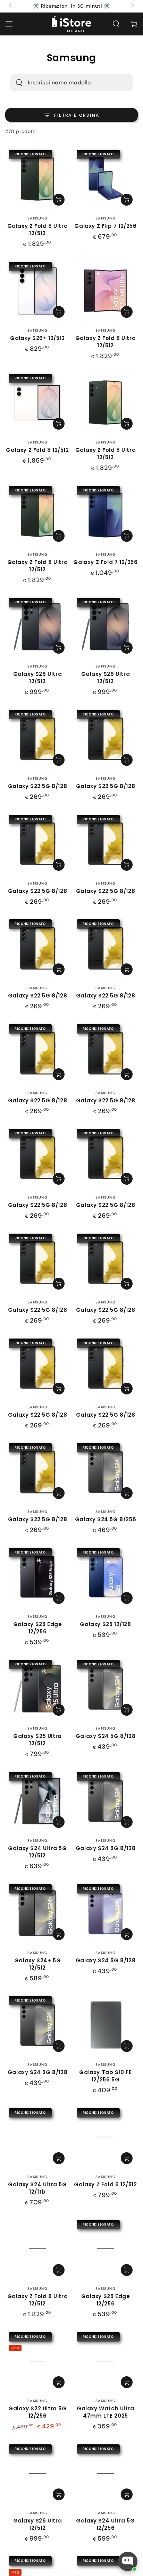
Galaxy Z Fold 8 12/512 (37, 450)
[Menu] (9, 24)
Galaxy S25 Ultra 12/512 (37, 1740)
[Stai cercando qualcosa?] (19, 83)
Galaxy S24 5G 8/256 (106, 1519)
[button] (116, 24)
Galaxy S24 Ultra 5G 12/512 (37, 1852)
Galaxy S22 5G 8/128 (37, 786)
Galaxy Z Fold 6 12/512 (105, 2184)
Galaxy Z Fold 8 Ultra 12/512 (38, 230)
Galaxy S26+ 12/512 (37, 338)
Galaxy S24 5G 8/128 (106, 1736)
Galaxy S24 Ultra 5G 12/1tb (37, 2188)
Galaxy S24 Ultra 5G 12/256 (105, 2524)
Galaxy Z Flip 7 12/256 (105, 226)
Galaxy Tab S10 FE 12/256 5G (105, 2076)
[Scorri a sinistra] (11, 6)
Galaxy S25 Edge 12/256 (38, 1628)
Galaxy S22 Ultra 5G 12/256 (37, 2412)
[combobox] (62, 83)
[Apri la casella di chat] (128, 2561)
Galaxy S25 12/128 (105, 1624)
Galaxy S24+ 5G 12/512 (37, 1964)
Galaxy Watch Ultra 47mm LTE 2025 (106, 2412)
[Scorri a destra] (132, 6)
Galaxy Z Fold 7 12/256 (105, 562)
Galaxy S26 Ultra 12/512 (38, 678)
